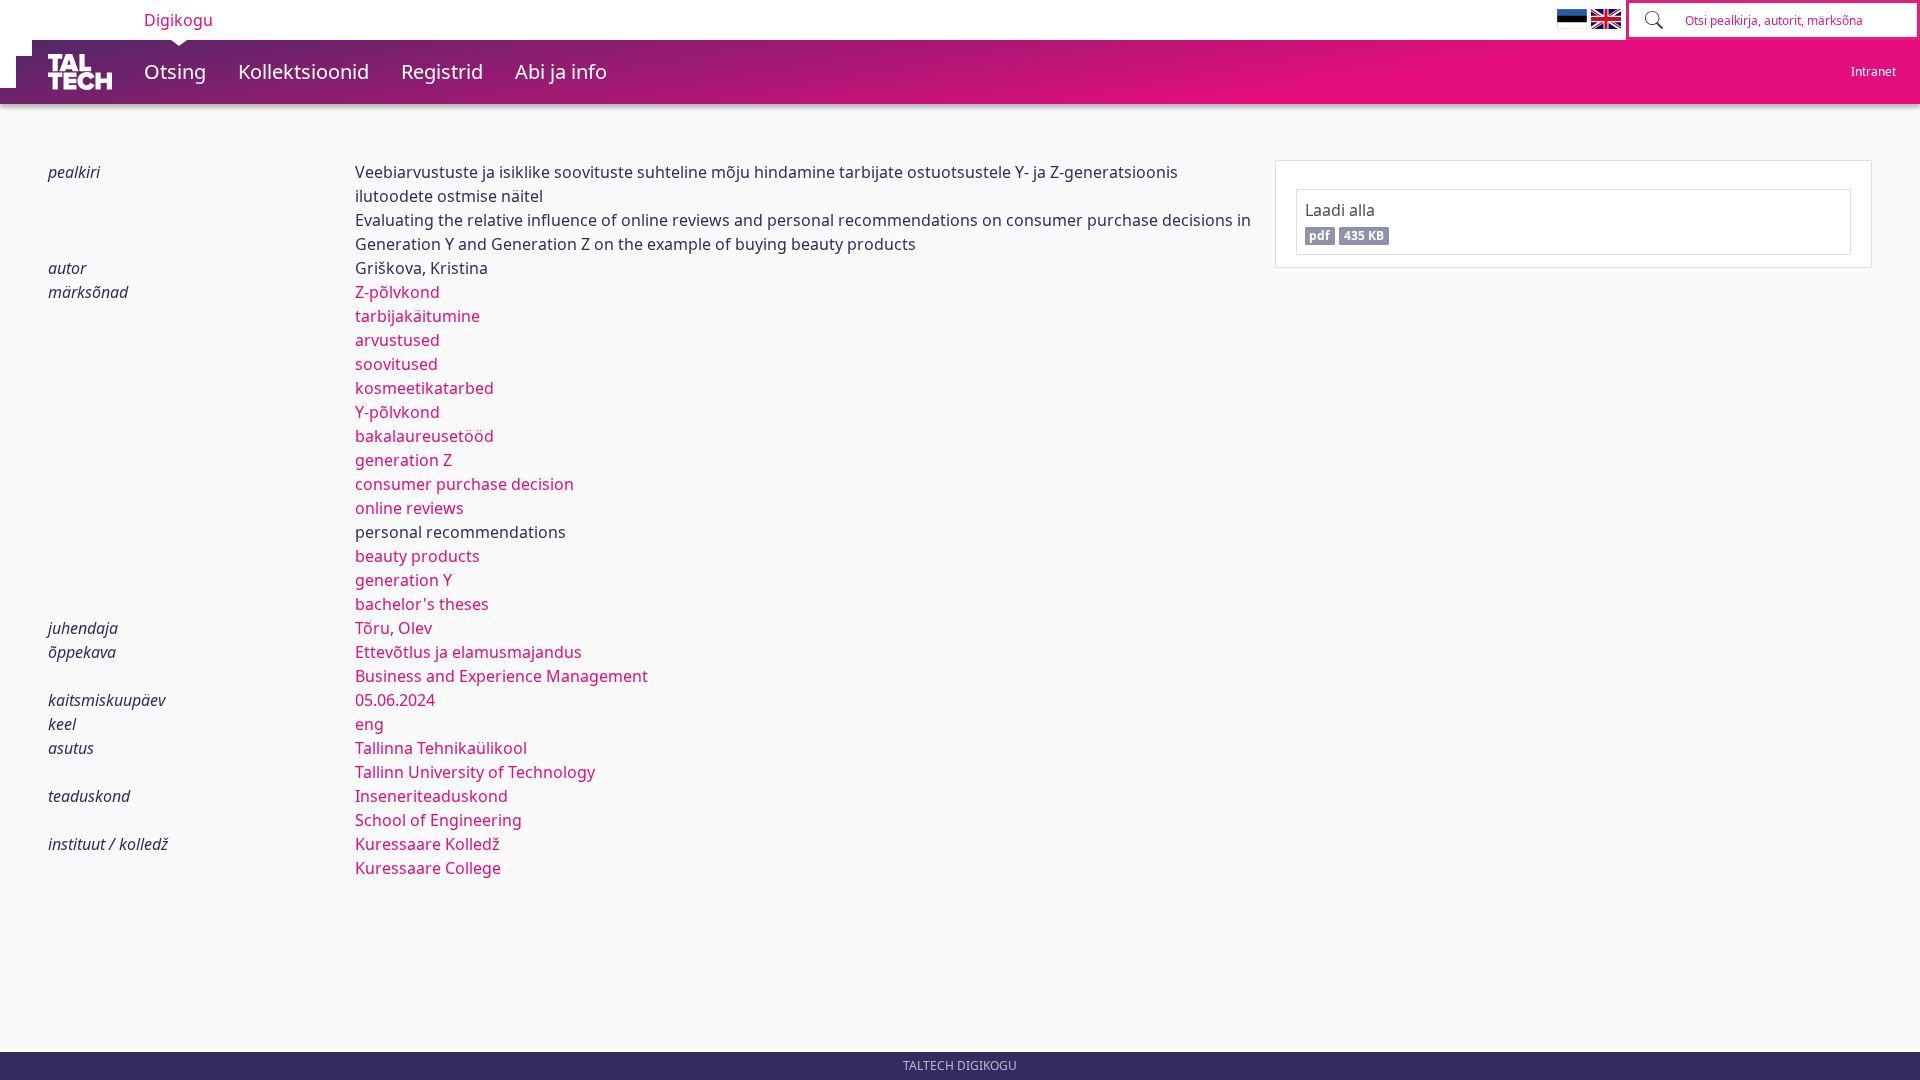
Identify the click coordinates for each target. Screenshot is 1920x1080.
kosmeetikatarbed (424, 388)
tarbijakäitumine (417, 316)
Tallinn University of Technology (475, 772)
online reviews (409, 508)
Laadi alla (1344, 221)
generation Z (403, 460)
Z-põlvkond (397, 292)
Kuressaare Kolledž (427, 844)
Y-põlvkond (397, 412)
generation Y (403, 580)
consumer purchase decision (464, 484)
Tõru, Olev (393, 628)
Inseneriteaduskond (431, 796)
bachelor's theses (422, 604)
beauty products (417, 556)
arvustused (397, 340)
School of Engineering (438, 820)
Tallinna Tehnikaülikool (441, 748)
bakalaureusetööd (424, 436)
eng (369, 724)
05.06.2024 (395, 700)
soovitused (396, 364)
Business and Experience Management (501, 676)
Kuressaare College (428, 868)
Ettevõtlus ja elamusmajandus (468, 652)
